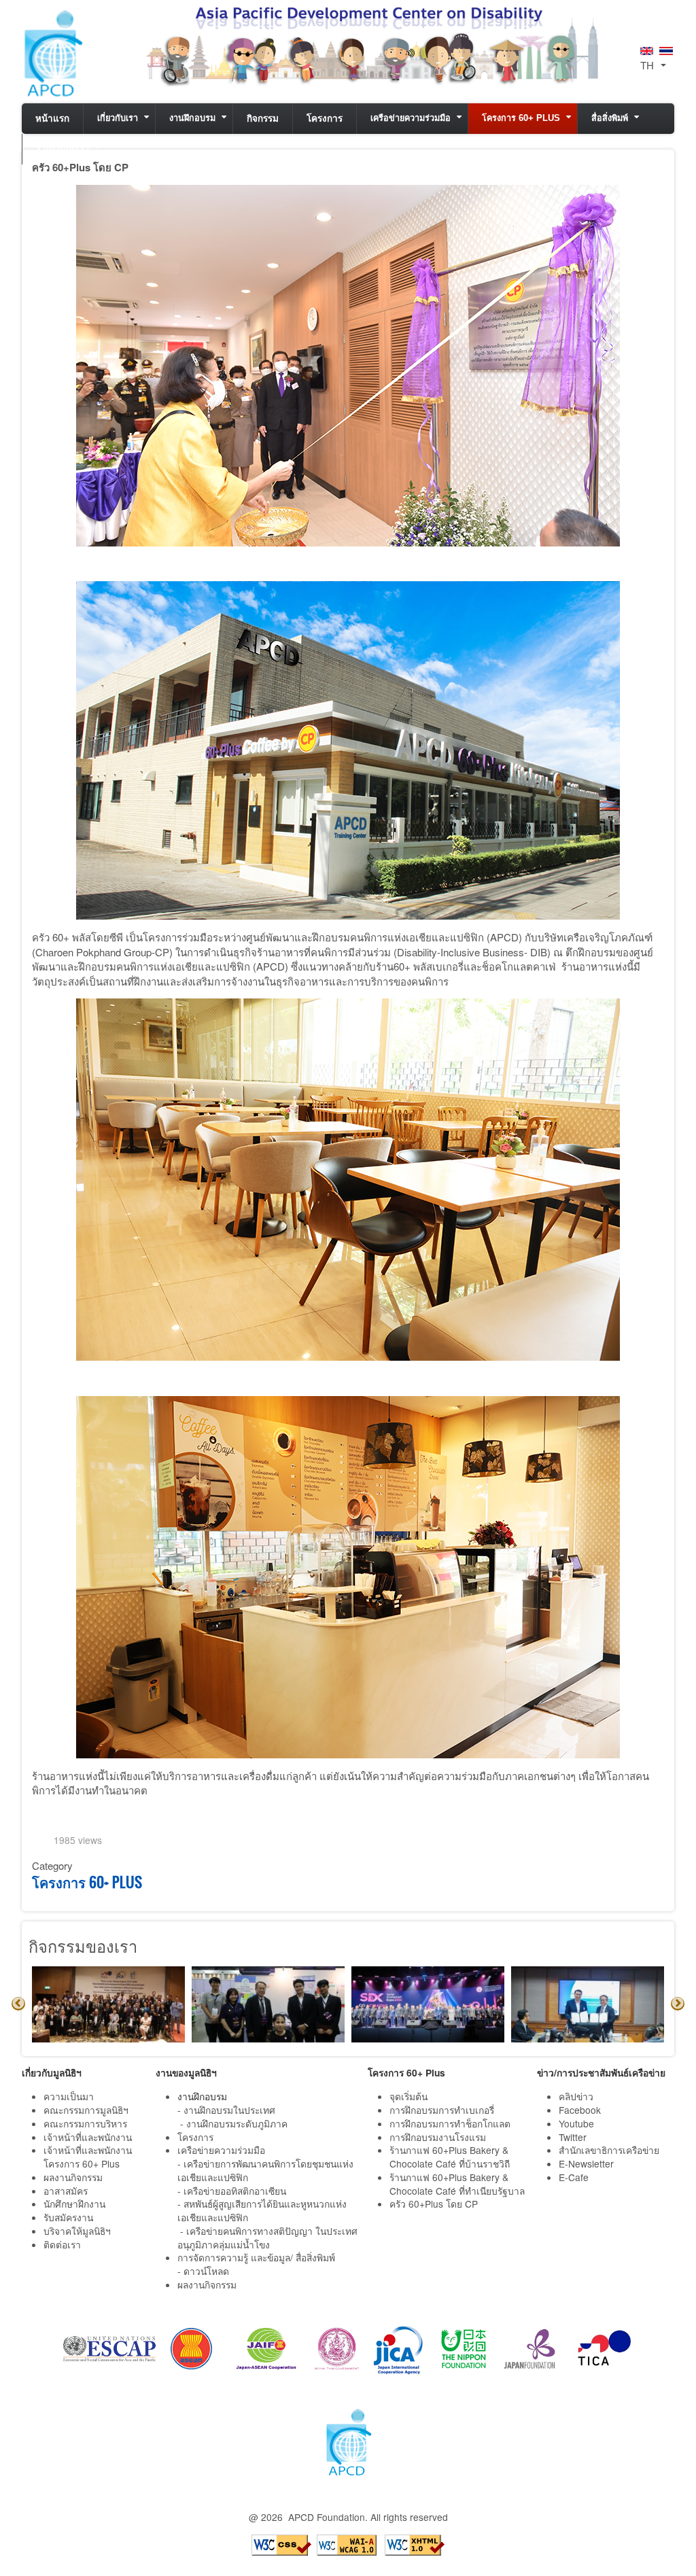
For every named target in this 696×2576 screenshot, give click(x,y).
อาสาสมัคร (66, 2191)
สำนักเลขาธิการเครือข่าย (609, 2150)
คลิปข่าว (576, 2096)
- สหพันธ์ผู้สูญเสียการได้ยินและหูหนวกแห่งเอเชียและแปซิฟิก (262, 2210)
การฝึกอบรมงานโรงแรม (438, 2137)
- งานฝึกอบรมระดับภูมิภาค (234, 2123)
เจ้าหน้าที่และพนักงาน (88, 2137)
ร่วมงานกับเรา (63, 149)
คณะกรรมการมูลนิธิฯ (86, 2110)
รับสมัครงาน (68, 2217)
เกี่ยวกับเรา (118, 118)
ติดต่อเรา (62, 2244)
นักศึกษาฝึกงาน (74, 2204)
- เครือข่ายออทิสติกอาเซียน (232, 2191)
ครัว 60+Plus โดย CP (434, 2204)
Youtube (576, 2123)
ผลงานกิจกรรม (73, 2177)
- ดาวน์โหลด (203, 2271)
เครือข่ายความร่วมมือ (411, 118)
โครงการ (325, 119)
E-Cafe (575, 2177)
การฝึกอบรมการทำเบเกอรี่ (442, 2110)
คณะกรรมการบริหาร (85, 2123)
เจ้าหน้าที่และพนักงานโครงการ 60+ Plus (88, 2157)
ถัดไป (678, 2004)
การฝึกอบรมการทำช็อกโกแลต (450, 2123)
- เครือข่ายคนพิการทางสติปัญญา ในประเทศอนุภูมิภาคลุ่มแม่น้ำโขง (267, 2238)
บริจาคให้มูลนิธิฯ (77, 2231)
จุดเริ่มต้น (408, 2096)
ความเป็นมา (69, 2096)
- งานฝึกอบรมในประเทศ (226, 2110)
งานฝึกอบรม (192, 118)
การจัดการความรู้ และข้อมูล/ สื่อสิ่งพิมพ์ (256, 2257)
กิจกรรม (263, 119)
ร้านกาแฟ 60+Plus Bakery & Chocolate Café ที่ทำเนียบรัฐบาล (458, 2184)
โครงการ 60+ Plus (521, 118)
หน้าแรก (52, 119)
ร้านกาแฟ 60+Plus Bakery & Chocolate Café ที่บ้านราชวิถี (451, 2157)
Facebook (580, 2110)
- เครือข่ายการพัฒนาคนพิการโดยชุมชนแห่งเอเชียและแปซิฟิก (265, 2170)
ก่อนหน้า (18, 2004)
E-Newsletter (588, 2163)
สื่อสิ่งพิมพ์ (610, 118)
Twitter (573, 2137)
